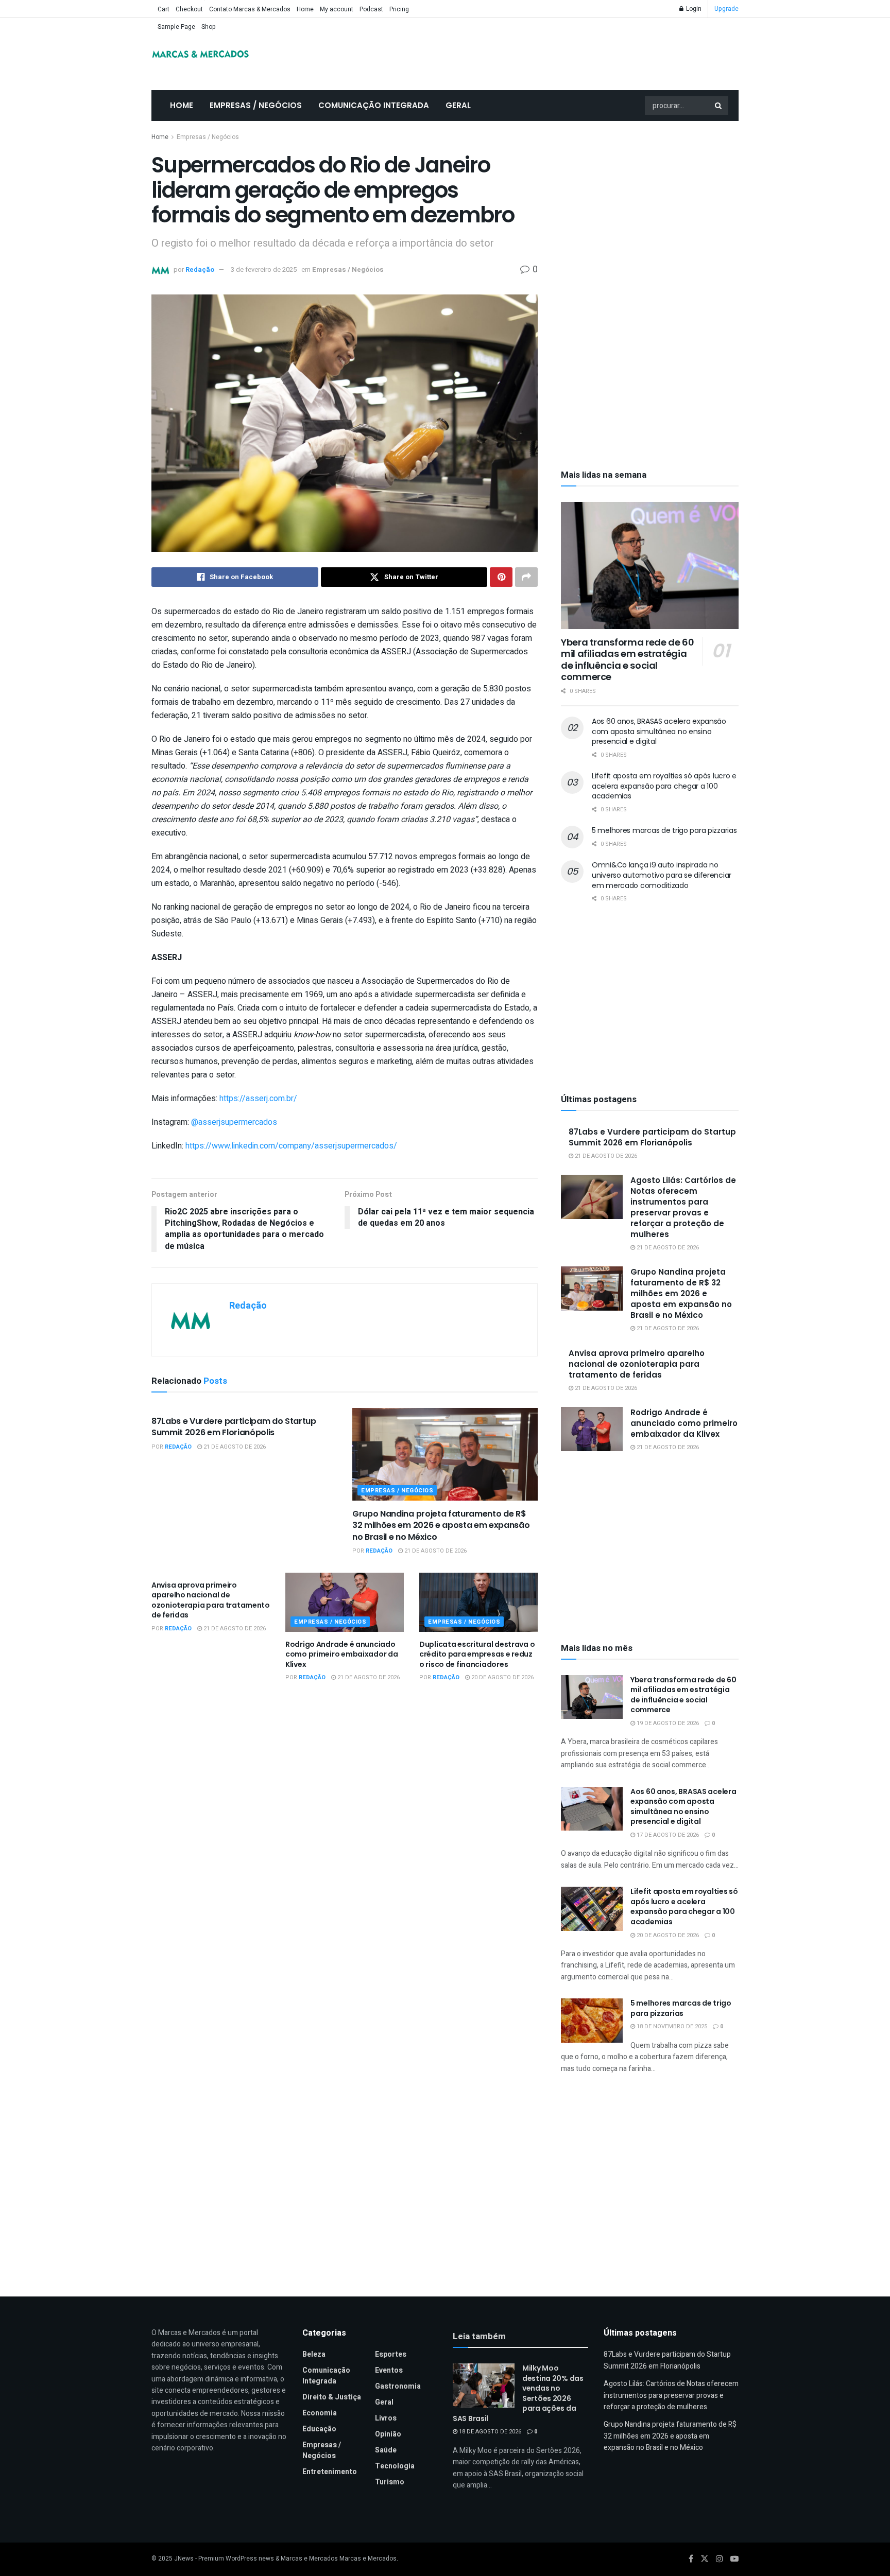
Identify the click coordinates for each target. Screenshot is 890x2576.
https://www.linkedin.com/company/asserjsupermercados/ (291, 1146)
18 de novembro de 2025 (671, 2026)
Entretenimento (330, 2472)
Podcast (371, 9)
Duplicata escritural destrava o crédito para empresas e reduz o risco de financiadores (477, 1654)
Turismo (390, 2482)
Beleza (314, 2354)
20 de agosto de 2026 (502, 1677)
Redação (200, 269)
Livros (386, 2418)
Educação (319, 2429)
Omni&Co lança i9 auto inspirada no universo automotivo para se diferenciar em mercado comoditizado (662, 875)
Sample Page (176, 27)
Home (305, 9)
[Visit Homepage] (200, 54)
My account (337, 9)
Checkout (189, 9)
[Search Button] (719, 106)
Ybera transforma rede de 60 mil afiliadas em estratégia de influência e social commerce (627, 660)
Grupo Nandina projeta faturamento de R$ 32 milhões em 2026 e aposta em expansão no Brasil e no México (441, 1525)
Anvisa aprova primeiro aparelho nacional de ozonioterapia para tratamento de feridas (211, 1600)
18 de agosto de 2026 (489, 2432)
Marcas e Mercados (368, 2558)
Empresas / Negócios (256, 105)
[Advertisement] (650, 208)
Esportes (391, 2354)
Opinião (388, 2434)
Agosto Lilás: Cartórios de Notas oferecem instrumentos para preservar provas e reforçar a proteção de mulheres (683, 1207)
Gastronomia (398, 2386)
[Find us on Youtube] (734, 2559)
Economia (320, 2413)
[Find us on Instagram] (720, 2559)
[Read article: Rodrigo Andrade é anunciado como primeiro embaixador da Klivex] (345, 1602)
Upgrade (726, 9)
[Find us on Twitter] (705, 2559)
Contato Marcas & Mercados (250, 9)
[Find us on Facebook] (691, 2559)
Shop (209, 27)
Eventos (389, 2370)
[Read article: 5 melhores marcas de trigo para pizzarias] (592, 2021)
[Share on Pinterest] (501, 577)
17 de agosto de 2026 (667, 1835)
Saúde (386, 2450)
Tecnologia (395, 2466)
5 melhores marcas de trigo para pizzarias (664, 830)
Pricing (399, 9)
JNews (184, 2558)
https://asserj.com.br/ (258, 1099)
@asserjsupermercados (235, 1122)
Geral (458, 105)
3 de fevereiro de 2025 (264, 269)
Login (693, 9)
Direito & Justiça (332, 2397)
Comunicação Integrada (374, 105)
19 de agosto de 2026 (667, 1723)
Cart (164, 9)
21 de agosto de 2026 (234, 1447)
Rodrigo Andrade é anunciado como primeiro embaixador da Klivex (341, 1654)
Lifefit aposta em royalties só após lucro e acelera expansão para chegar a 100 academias (664, 786)
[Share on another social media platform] (526, 577)
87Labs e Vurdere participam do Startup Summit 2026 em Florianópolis (234, 1427)
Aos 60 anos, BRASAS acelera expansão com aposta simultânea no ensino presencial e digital (659, 731)
